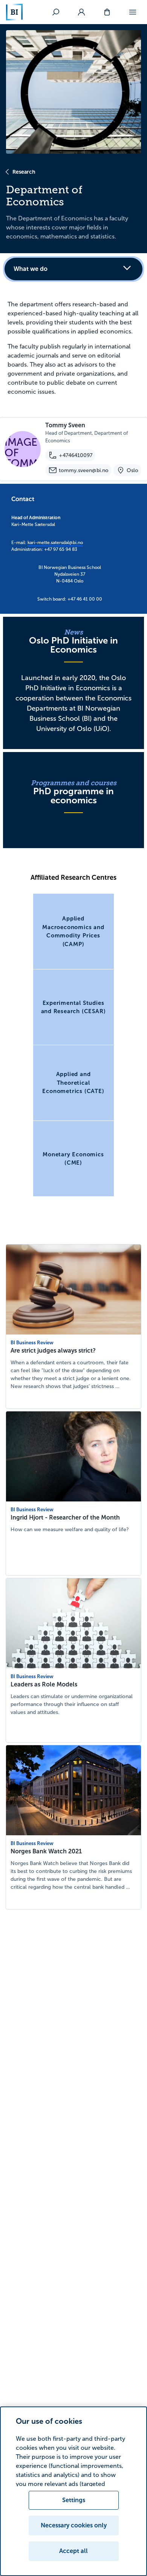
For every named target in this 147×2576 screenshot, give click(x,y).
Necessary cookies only (74, 2525)
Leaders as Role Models (44, 1684)
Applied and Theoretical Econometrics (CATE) (73, 1082)
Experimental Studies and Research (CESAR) (73, 1007)
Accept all (73, 2551)
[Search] (56, 12)
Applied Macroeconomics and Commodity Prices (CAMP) (73, 931)
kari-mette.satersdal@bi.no (55, 543)
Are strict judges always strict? (53, 1351)
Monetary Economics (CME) (73, 1159)
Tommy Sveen (65, 425)
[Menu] (133, 12)
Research (24, 172)
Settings (74, 2500)
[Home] (14, 12)
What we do (31, 269)
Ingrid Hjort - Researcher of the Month (65, 1517)
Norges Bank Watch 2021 (46, 1851)
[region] (73, 2491)
